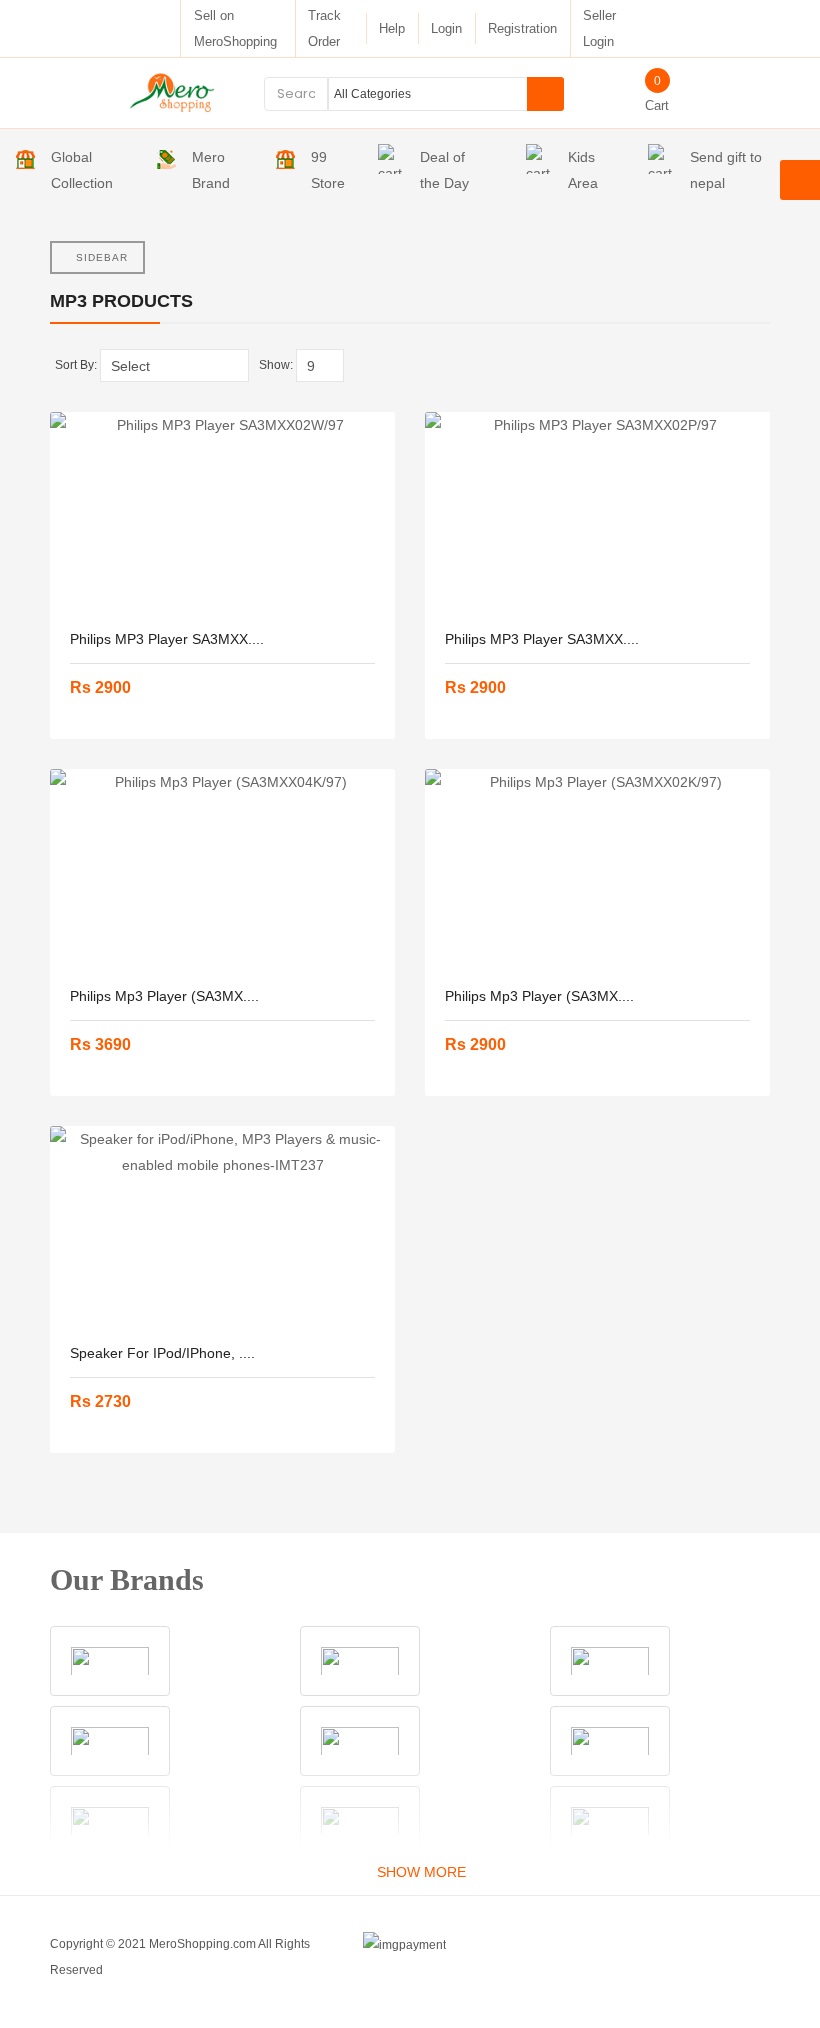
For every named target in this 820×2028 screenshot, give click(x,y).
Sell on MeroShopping (235, 28)
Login (446, 28)
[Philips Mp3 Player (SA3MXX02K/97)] (597, 869)
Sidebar (102, 257)
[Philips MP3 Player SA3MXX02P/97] (597, 512)
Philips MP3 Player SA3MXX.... (167, 639)
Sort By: (76, 365)
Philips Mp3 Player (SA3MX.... (164, 996)
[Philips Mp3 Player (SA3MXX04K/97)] (222, 869)
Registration (522, 28)
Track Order (324, 28)
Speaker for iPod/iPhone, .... (162, 1353)
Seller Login (599, 28)
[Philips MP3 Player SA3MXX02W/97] (222, 512)
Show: (276, 365)
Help (392, 28)
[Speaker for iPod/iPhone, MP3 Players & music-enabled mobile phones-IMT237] (222, 1226)
